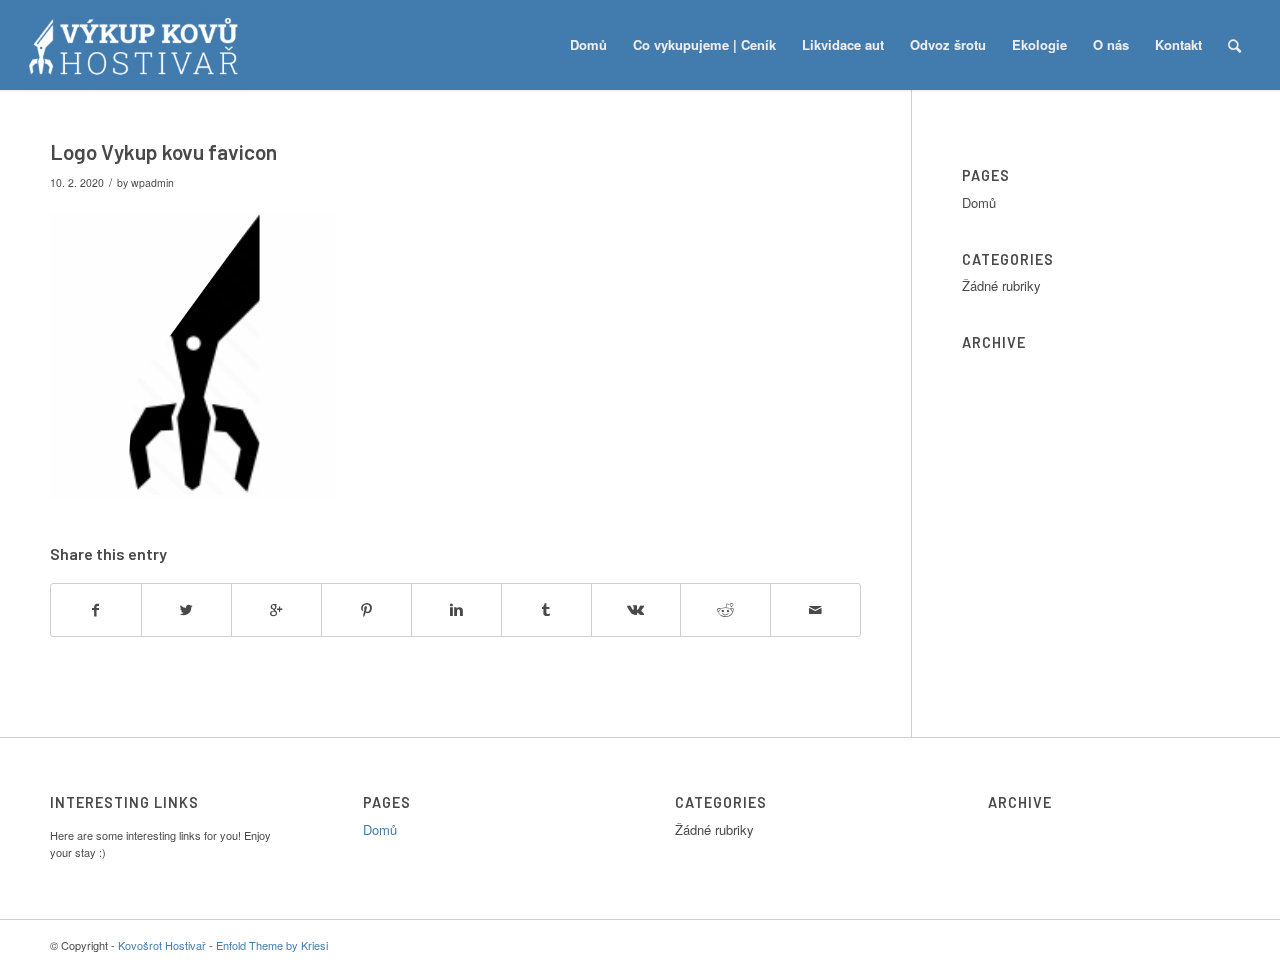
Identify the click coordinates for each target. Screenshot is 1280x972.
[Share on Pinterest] (366, 610)
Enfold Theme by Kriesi (272, 945)
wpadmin (152, 182)
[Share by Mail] (815, 610)
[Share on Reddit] (725, 610)
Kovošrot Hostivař (162, 945)
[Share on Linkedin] (456, 610)
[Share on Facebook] (96, 610)
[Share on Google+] (276, 610)
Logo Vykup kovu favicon (163, 151)
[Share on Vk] (636, 610)
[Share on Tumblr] (546, 610)
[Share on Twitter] (186, 610)
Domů (979, 202)
